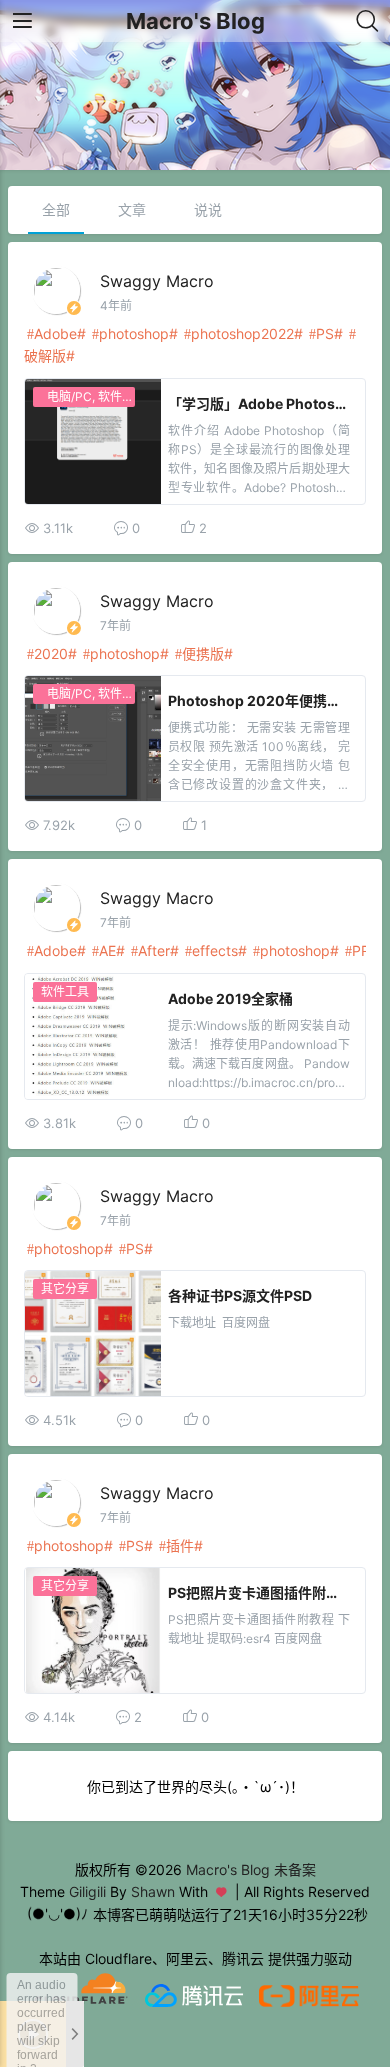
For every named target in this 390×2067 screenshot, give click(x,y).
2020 (51, 653)
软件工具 (65, 991)
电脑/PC (69, 396)
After (154, 950)
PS (325, 333)
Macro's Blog (195, 21)
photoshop (134, 333)
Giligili (87, 1891)
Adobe (55, 333)
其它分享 (65, 1288)
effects (215, 950)
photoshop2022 (242, 333)
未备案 (295, 1869)
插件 (180, 1545)
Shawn (153, 1891)
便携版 (203, 653)
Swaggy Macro (157, 281)
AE (107, 950)
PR (361, 950)
